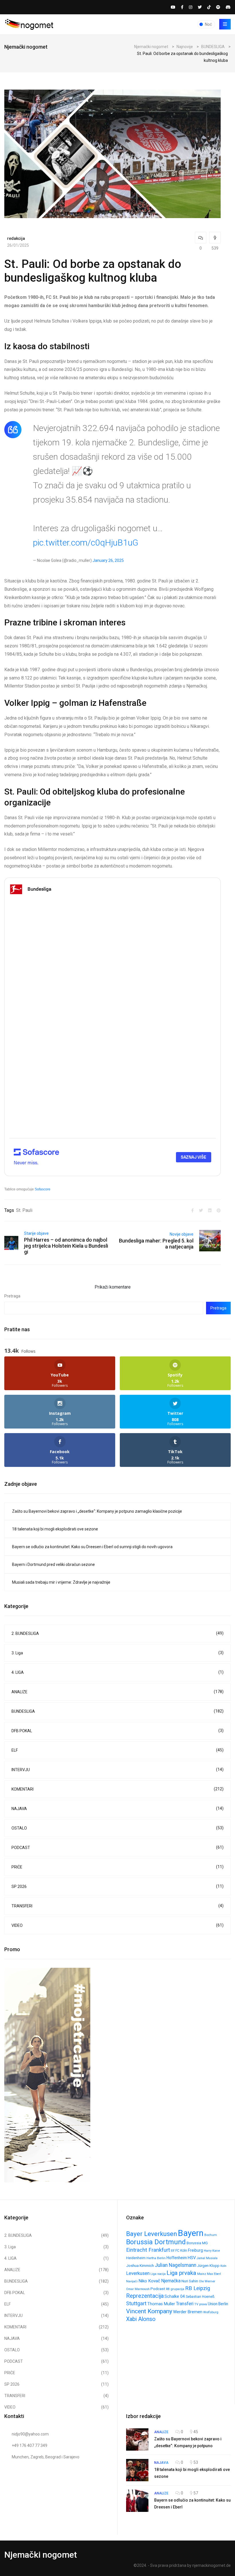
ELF (117, 1750)
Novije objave (182, 1234)
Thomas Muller (161, 2304)
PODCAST (117, 1847)
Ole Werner (207, 2281)
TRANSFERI (117, 1906)
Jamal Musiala (207, 2258)
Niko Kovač (149, 2281)
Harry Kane (212, 2251)
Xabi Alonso (141, 2319)
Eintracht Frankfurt (148, 2250)
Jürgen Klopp (208, 2266)
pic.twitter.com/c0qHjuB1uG (86, 543)
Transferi (185, 2304)
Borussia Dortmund (156, 2242)
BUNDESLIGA (117, 1711)
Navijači (132, 2281)
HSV (192, 2258)
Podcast (158, 2289)
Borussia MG (197, 2243)
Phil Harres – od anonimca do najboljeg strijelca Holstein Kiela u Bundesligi (66, 1246)
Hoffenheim (177, 2258)
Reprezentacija (145, 2296)
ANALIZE (117, 1692)
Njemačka (171, 2281)
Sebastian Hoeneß (200, 2297)
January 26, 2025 (108, 560)
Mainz (202, 2274)
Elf (173, 2251)
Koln (223, 2266)
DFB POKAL (117, 1731)
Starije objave (36, 1233)
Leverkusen (138, 2273)
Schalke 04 (175, 2296)
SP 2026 (117, 1886)
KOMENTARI (117, 1789)
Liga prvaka (181, 2273)
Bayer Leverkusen (152, 2234)
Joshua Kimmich (140, 2266)
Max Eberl (214, 2274)
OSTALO (117, 1828)
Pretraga (12, 1296)
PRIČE (117, 1867)
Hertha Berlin (156, 2258)
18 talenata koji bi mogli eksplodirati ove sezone (55, 1529)
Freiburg (195, 2250)
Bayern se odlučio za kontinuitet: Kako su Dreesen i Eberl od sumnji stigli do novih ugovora (92, 1547)
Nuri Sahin (190, 2281)
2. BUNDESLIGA (117, 1633)
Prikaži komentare (113, 1287)
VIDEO (117, 1925)
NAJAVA (117, 1808)
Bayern (191, 2233)
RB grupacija (175, 2289)
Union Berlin (218, 2304)
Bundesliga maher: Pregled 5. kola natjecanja (156, 1244)
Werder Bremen (188, 2312)
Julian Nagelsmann (176, 2265)
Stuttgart (136, 2303)
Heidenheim (136, 2258)
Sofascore (43, 1189)
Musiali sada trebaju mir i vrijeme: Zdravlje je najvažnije (61, 1582)
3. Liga (117, 1653)
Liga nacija (158, 2274)
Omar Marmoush (138, 2289)
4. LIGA (117, 1672)
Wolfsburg (211, 2312)
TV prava (201, 2304)
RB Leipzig (198, 2288)
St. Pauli (24, 1210)
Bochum (211, 2235)
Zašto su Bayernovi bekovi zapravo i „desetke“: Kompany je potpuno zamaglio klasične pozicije (97, 1511)
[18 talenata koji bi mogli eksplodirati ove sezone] (137, 2470)
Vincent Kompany (149, 2311)
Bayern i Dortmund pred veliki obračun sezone (53, 1564)
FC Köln (181, 2251)
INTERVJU (117, 1770)
